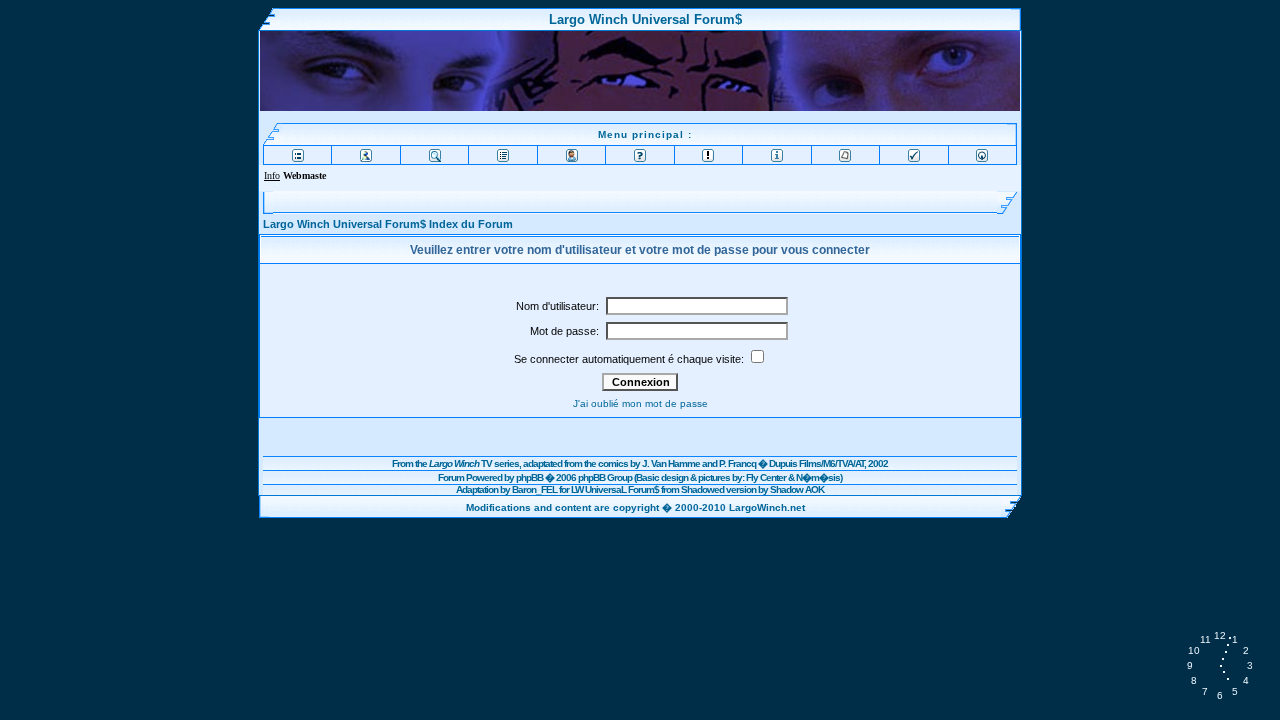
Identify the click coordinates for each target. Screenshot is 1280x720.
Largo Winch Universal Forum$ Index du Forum (388, 224)
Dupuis (783, 463)
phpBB (529, 477)
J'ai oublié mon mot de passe (640, 403)
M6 (829, 463)
